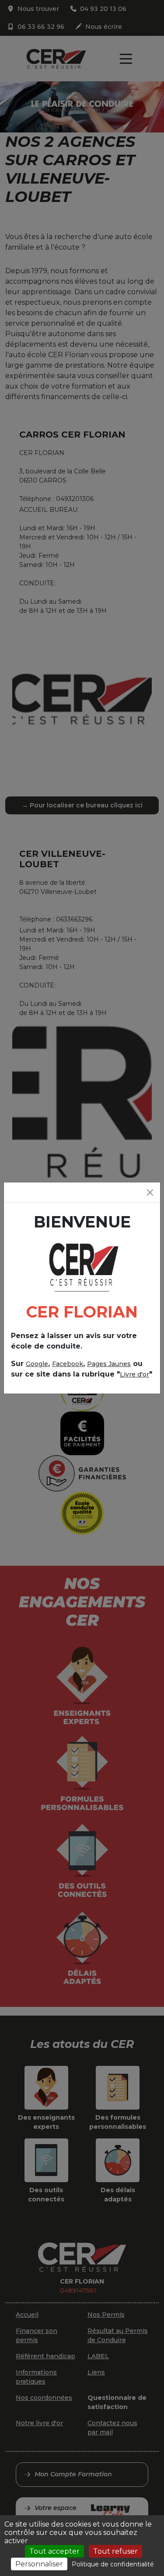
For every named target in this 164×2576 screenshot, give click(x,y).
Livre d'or (134, 1374)
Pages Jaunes (109, 1364)
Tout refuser (115, 2551)
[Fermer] (150, 1192)
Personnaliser (39, 2564)
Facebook (68, 1364)
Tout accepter (54, 2551)
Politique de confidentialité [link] (113, 2564)
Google (37, 1364)
